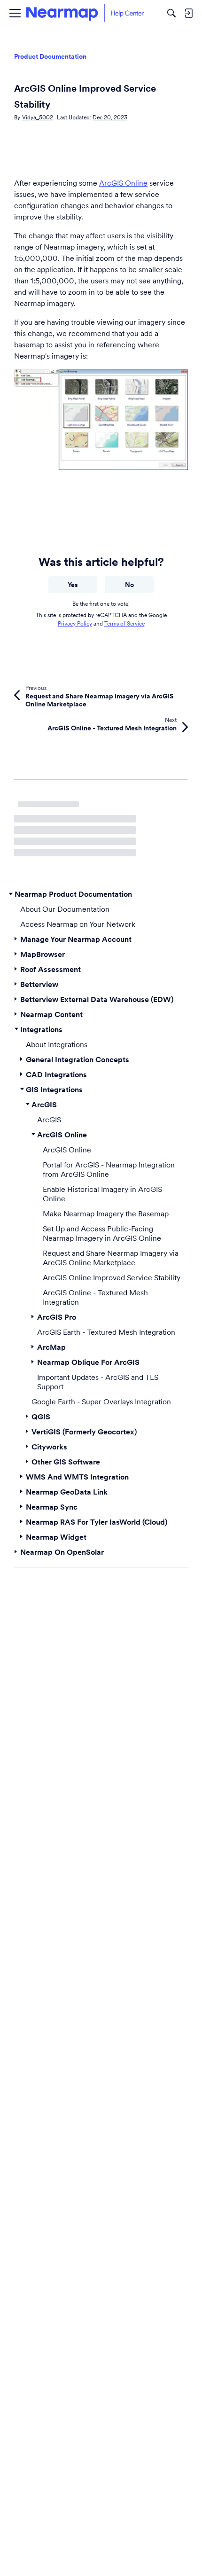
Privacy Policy (75, 623)
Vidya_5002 (38, 117)
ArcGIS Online (123, 183)
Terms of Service (124, 623)
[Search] (171, 13)
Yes (73, 585)
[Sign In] (188, 13)
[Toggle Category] (11, 894)
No (129, 585)
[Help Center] (85, 13)
